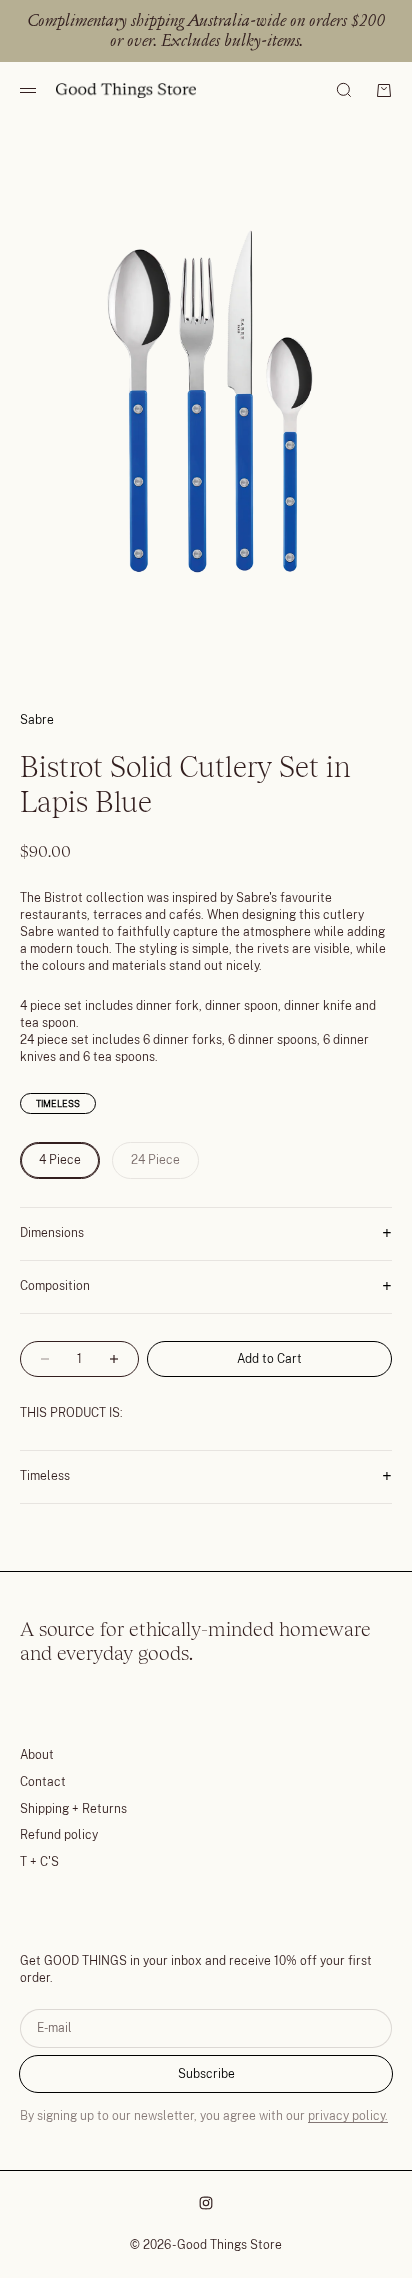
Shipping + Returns (73, 1809)
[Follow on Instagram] (206, 2203)
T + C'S (39, 1862)
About (37, 1755)
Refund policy (59, 1835)
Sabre (37, 720)
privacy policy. (348, 2116)
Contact (43, 1782)
